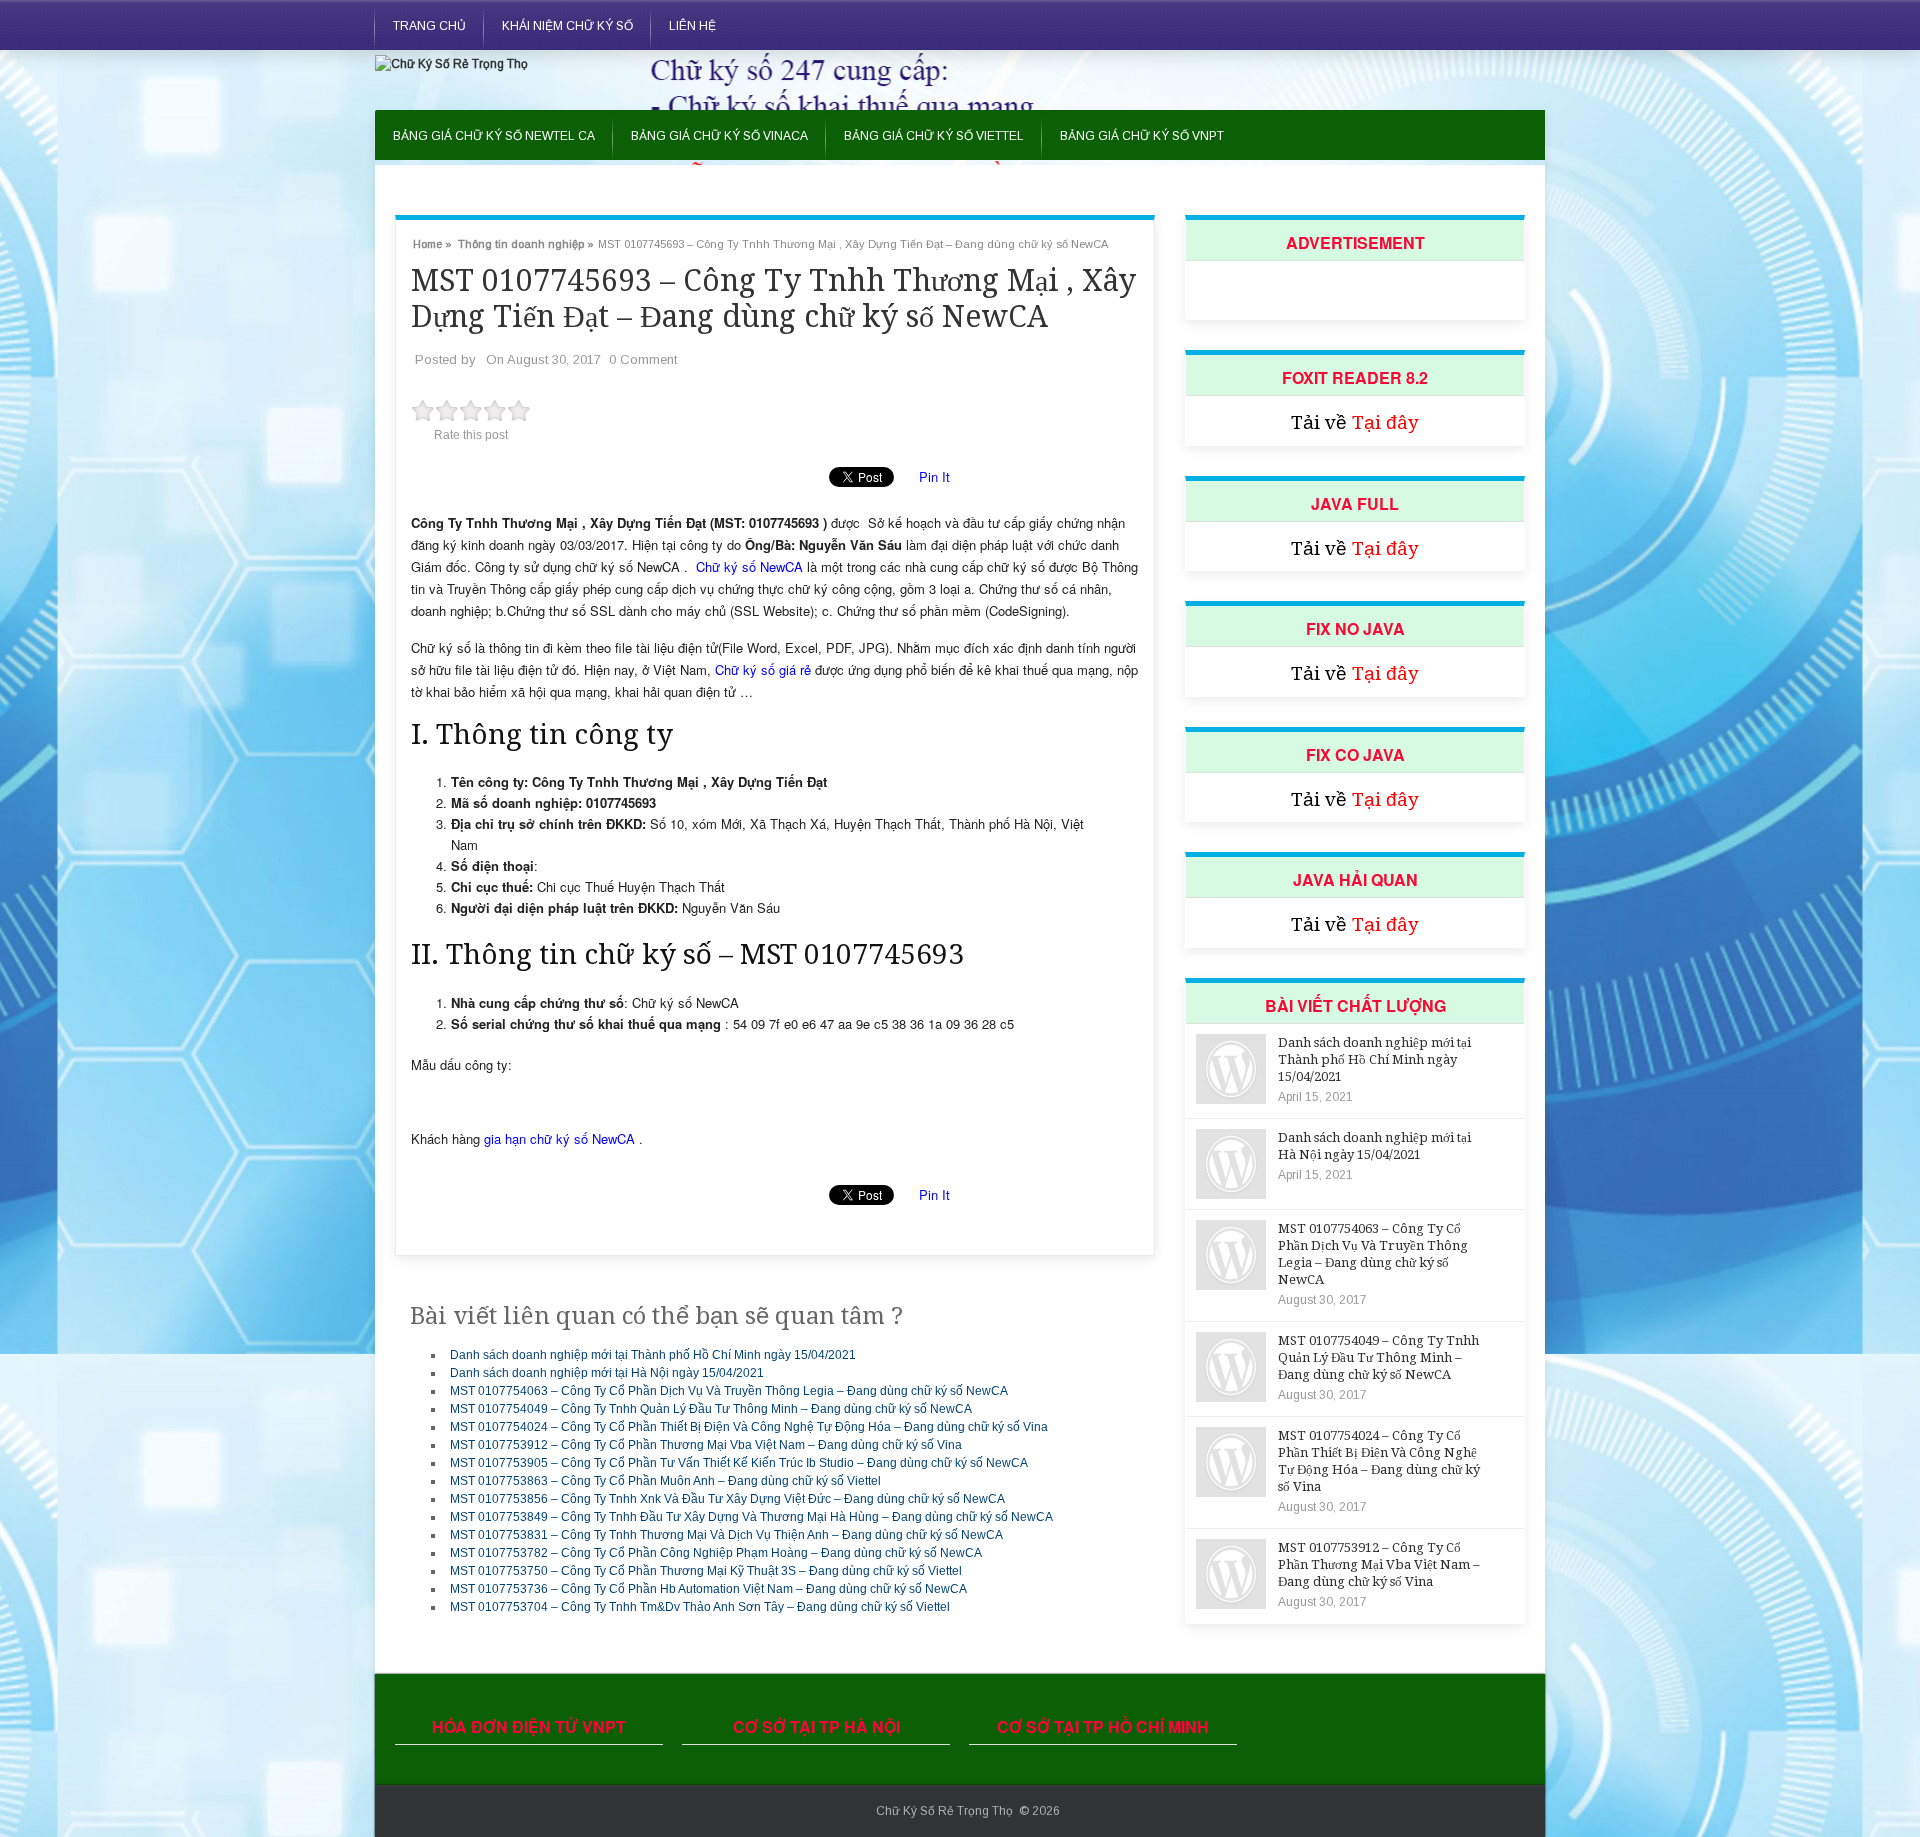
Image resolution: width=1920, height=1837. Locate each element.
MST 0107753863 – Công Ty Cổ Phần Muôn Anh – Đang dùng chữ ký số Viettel (665, 1481)
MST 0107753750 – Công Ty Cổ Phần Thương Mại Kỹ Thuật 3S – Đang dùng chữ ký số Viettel (706, 1571)
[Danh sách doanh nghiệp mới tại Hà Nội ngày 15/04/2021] (1231, 1193)
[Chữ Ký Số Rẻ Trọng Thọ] (451, 64)
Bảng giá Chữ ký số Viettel (934, 136)
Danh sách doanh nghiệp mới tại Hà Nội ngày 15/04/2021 (607, 1373)
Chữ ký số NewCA (749, 566)
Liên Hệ (692, 26)
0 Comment (643, 359)
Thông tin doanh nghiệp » (526, 242)
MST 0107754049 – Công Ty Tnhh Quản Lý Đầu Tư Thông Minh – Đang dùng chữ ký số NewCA (711, 1409)
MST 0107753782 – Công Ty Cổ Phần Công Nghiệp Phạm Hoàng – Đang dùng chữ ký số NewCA (716, 1553)
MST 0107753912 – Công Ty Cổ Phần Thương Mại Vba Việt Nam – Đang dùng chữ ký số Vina (706, 1445)
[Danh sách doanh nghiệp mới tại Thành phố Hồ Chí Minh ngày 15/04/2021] (1231, 1098)
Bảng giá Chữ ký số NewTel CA (494, 136)
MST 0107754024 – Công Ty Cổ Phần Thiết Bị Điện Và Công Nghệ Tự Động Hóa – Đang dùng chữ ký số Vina (749, 1427)
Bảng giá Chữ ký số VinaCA (719, 136)
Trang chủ (429, 26)
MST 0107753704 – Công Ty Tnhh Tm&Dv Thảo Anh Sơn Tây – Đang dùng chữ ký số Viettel (700, 1607)
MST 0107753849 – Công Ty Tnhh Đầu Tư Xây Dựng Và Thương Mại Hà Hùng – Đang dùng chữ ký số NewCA (751, 1517)
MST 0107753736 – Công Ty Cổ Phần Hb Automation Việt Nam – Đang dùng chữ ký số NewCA (708, 1589)
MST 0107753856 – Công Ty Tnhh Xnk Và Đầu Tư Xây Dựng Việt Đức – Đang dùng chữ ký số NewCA (727, 1499)
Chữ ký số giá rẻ (763, 669)
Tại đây (1385, 422)
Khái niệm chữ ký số (567, 26)
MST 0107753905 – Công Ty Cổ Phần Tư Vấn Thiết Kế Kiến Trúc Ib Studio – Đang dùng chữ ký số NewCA (739, 1463)
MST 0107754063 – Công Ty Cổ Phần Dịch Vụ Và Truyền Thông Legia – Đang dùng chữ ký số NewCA (729, 1391)
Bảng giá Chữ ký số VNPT (1142, 136)
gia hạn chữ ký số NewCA (559, 1138)
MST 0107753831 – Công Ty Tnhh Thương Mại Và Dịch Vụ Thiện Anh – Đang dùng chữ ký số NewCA (726, 1535)
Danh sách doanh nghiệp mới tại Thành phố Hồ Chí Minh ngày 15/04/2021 (653, 1355)
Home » (432, 242)
